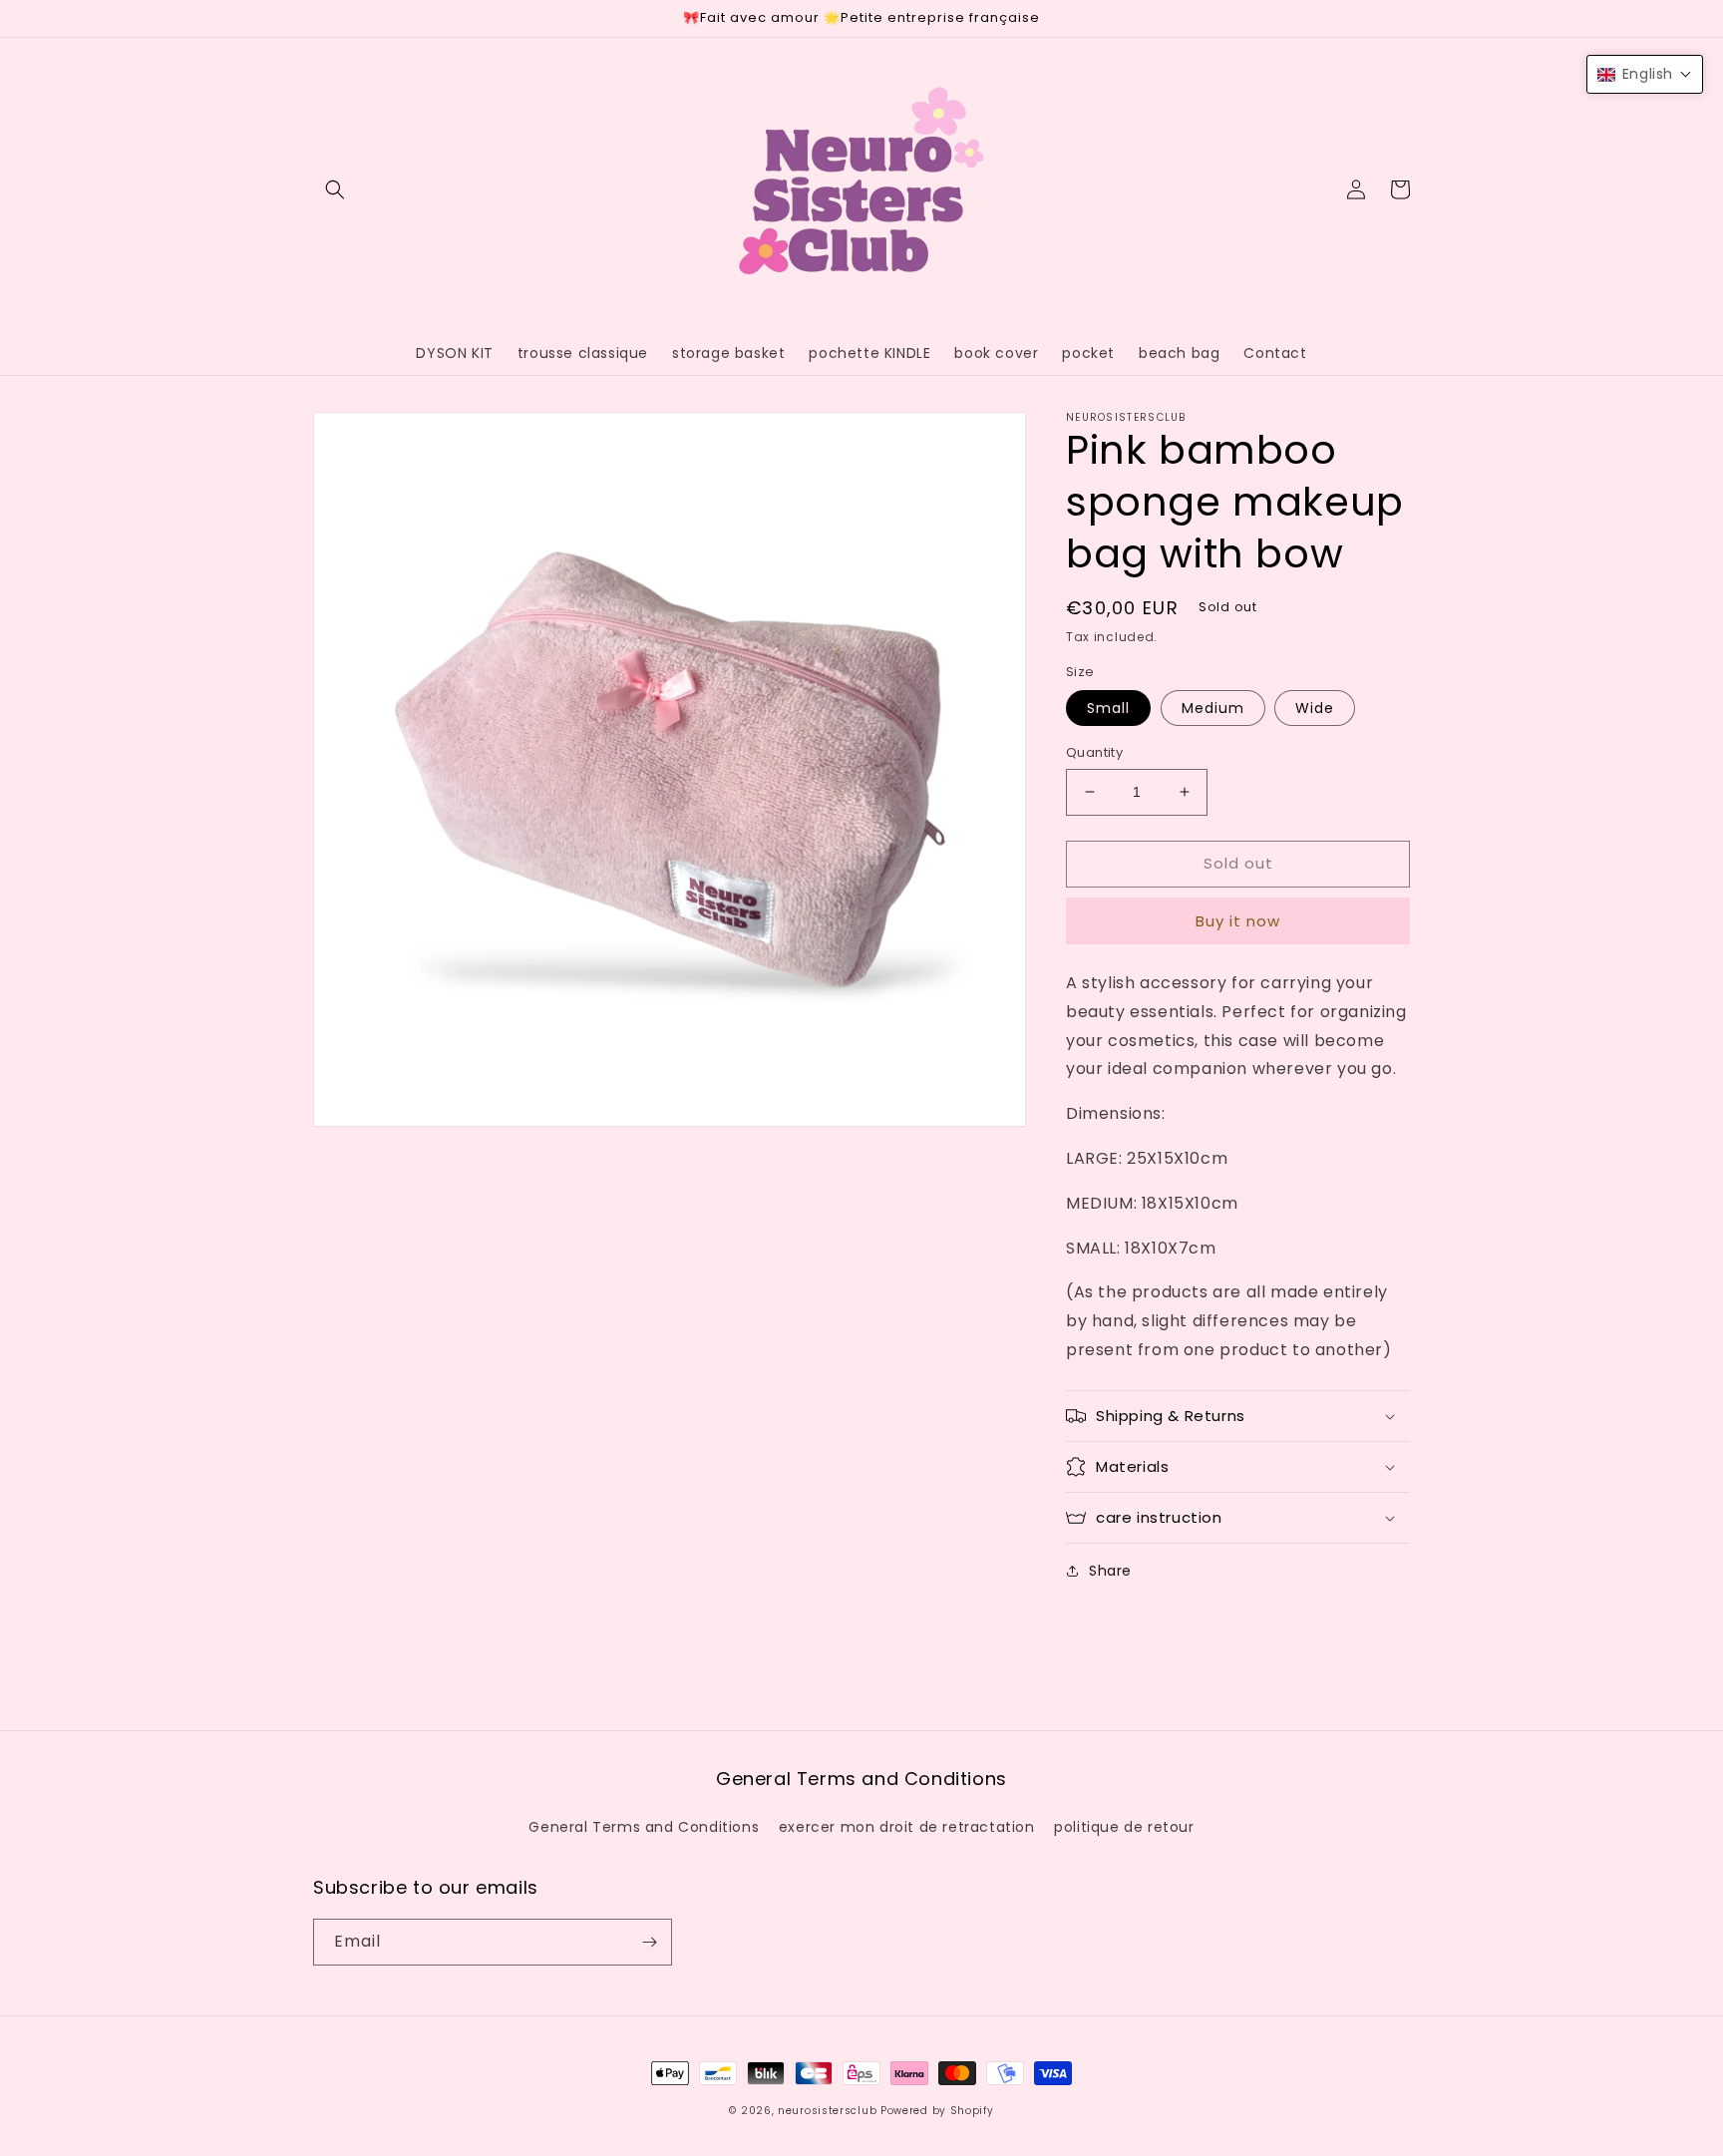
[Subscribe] (649, 1942)
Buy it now (1238, 921)
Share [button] (1110, 1571)
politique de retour (1124, 1827)
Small (1108, 708)
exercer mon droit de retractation (907, 1827)
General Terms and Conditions (644, 1827)
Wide (1315, 708)
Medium (1213, 708)
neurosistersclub (827, 2111)
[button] (335, 189)
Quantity (1094, 752)
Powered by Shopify (937, 2111)
